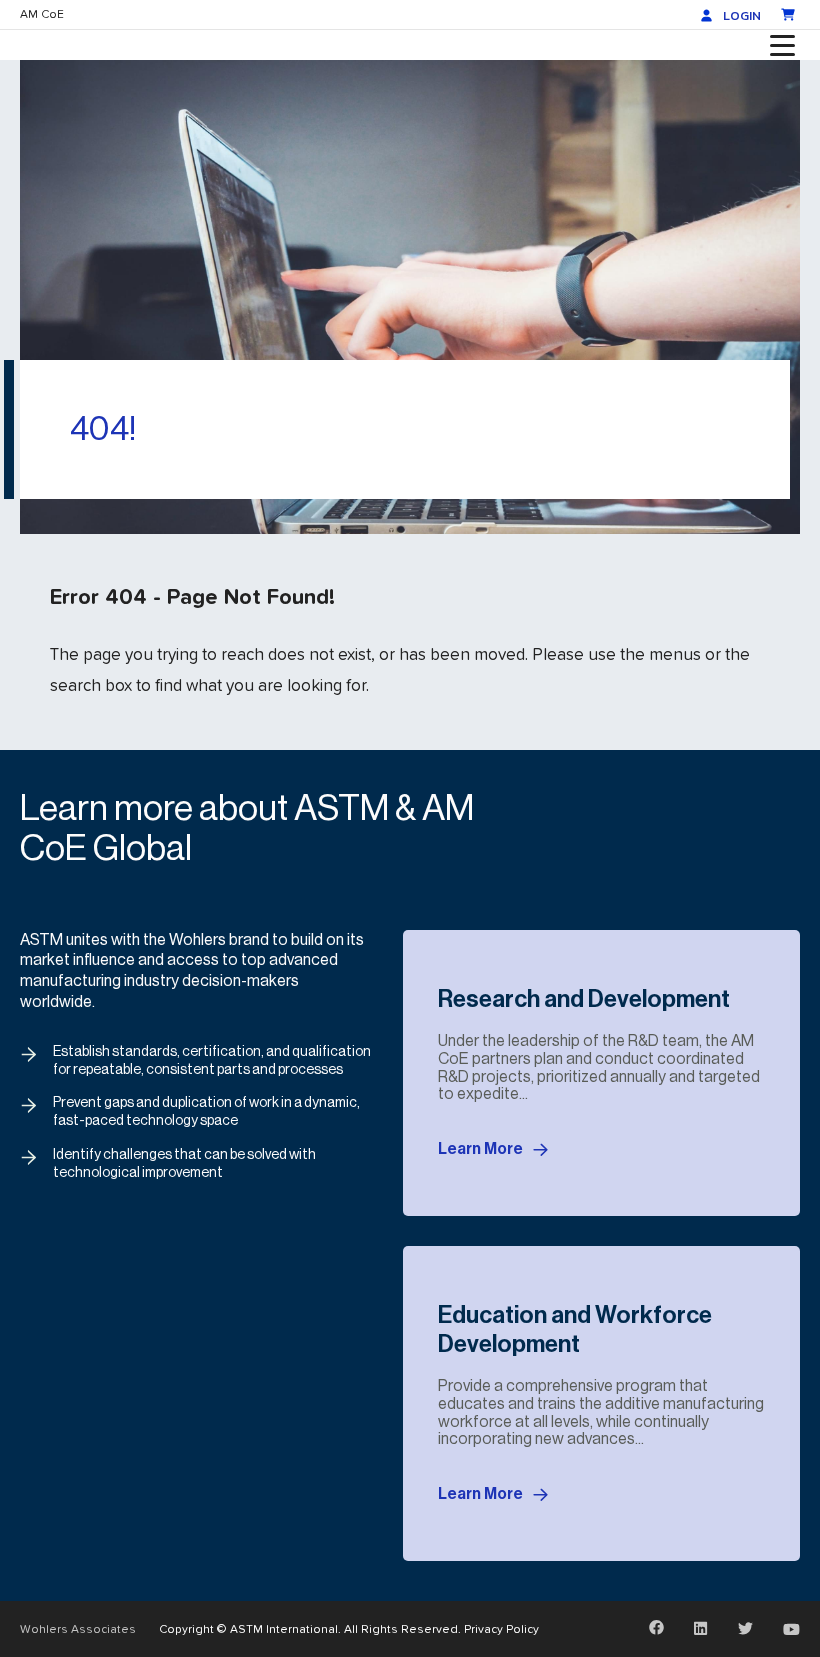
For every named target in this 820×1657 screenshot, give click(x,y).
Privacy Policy (501, 1628)
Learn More (480, 1149)
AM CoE (42, 14)
